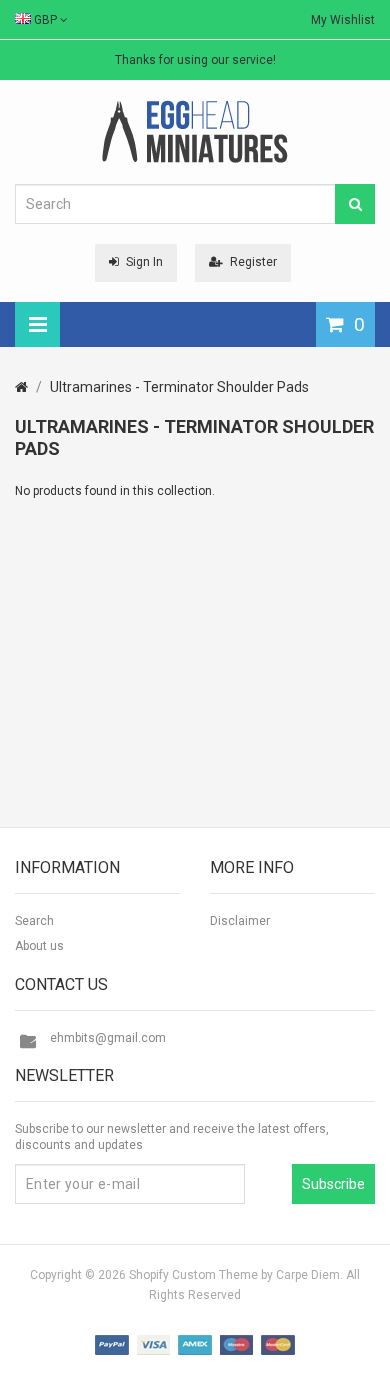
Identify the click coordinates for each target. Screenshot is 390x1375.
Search (34, 921)
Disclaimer (240, 921)
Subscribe (333, 1184)
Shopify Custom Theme (193, 1275)
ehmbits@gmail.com (108, 1038)
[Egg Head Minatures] (195, 131)
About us (39, 946)
